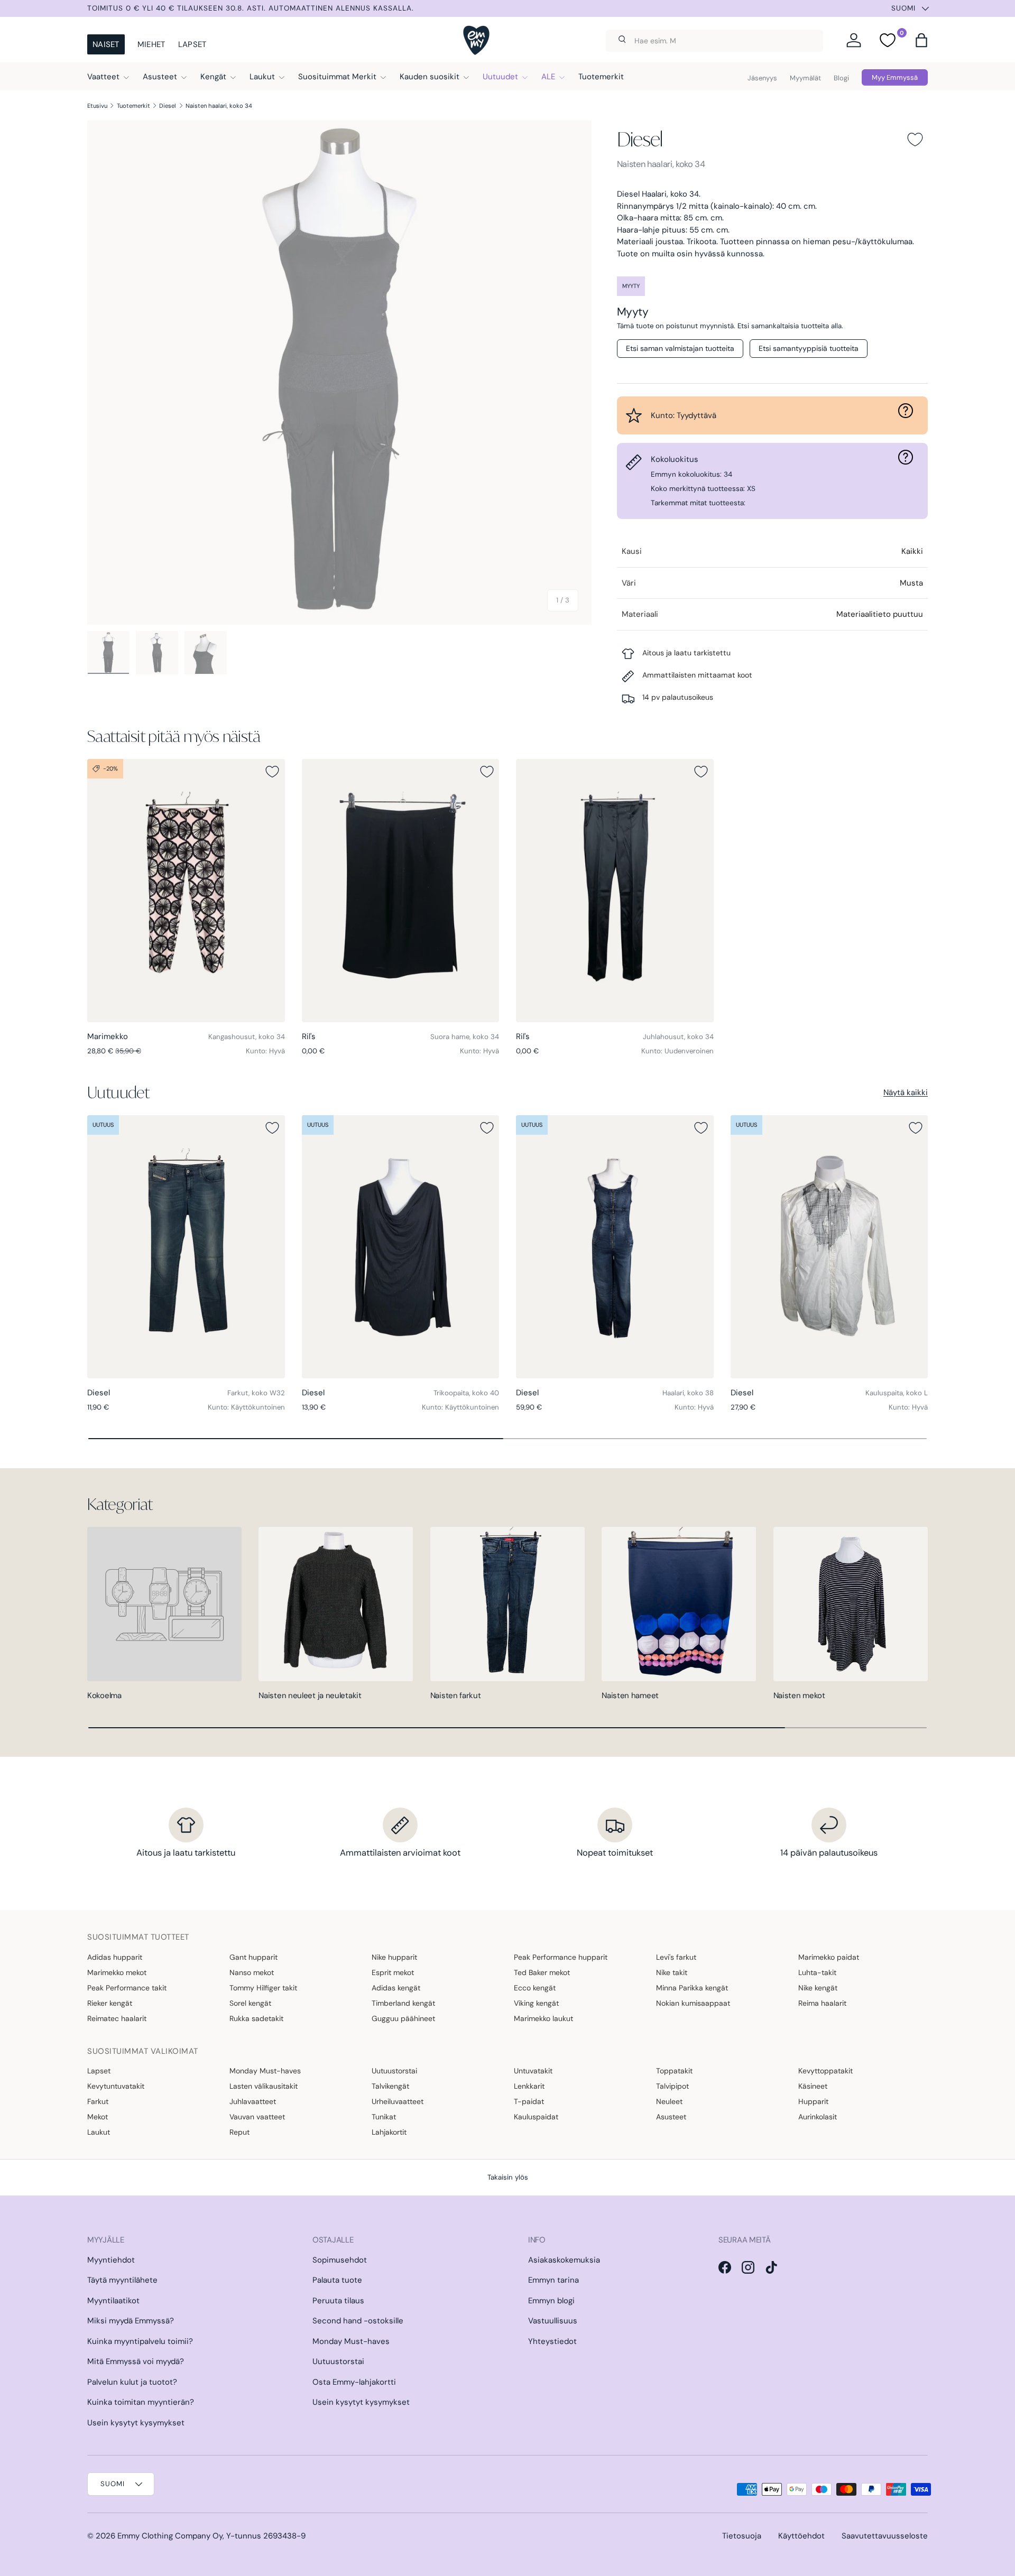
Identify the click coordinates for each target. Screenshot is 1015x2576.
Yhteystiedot (552, 2341)
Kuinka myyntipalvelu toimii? (140, 2341)
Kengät (213, 77)
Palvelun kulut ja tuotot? (132, 2382)
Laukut (262, 77)
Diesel (168, 106)
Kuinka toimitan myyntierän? (141, 2402)
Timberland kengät (403, 2003)
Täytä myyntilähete (122, 2280)
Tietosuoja (742, 2536)
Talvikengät (390, 2086)
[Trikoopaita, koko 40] (401, 1247)
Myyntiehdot (111, 2260)
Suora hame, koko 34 (465, 1037)
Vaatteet (103, 77)
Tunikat (384, 2117)
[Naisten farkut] (508, 1604)
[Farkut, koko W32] (186, 1247)
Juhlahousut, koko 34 (678, 1037)
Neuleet (669, 2101)
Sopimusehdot (340, 2260)
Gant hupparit (253, 1957)
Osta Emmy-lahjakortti (354, 2382)
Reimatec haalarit (117, 2018)
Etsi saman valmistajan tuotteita (680, 348)
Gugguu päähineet (403, 2018)
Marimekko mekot (117, 1972)
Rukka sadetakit (256, 2018)
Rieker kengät (110, 2003)
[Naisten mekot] (851, 1604)
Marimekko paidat (829, 1957)
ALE (548, 77)
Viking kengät (536, 2003)
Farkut (98, 2101)
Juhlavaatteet (253, 2101)
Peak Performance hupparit (561, 1957)
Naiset (106, 44)
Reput (239, 2132)
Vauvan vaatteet (257, 2117)
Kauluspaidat (536, 2117)
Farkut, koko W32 (256, 1393)
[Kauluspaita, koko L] (829, 1247)
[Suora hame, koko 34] (401, 891)
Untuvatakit (533, 2071)
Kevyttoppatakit (825, 2071)
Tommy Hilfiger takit (263, 1988)
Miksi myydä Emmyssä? (131, 2321)
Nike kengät (818, 1988)
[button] (921, 40)
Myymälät (805, 78)
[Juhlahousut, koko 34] (615, 891)
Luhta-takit (817, 1972)
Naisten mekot (799, 1695)
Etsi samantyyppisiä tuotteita (809, 348)
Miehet (151, 44)
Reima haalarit (822, 2003)
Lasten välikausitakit (264, 2086)
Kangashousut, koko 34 (247, 1037)
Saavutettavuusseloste (885, 2536)
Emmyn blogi (551, 2301)
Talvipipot (672, 2086)
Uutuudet (500, 77)
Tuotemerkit (601, 77)
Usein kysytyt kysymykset (136, 2423)
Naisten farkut (456, 1695)
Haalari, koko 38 (688, 1393)
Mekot (98, 2117)
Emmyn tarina (553, 2280)
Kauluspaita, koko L (897, 1393)
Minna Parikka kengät (692, 1988)
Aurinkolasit (818, 2117)
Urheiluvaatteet (398, 2101)
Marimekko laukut (543, 2018)
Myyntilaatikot (113, 2301)
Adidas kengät (396, 1988)
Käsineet (813, 2086)
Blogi (841, 78)
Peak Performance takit (127, 1988)
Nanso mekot (252, 1972)
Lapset (192, 44)
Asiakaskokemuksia (564, 2260)
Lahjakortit (389, 2132)
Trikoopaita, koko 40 (466, 1393)
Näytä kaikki (906, 1092)
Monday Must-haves (265, 2071)
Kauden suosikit (430, 77)
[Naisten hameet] (679, 1604)
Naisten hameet (630, 1695)
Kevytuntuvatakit (116, 2086)
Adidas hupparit (115, 1957)
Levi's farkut (676, 1957)
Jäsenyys (762, 78)
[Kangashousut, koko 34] (186, 891)
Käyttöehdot (801, 2536)
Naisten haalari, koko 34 (219, 106)
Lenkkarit (529, 2086)
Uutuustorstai (394, 2071)
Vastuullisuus (553, 2321)
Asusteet (160, 77)
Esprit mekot (393, 1972)
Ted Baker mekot (542, 1972)
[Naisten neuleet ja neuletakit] (336, 1604)
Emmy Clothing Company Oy (170, 2536)
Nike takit (672, 1972)
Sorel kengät (250, 2003)
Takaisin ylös (508, 2177)
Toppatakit (674, 2071)
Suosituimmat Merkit (337, 77)
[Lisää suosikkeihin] (915, 140)
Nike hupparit (394, 1957)
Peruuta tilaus (338, 2301)
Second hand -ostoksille (358, 2321)
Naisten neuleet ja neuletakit (310, 1695)
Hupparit (813, 2101)
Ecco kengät (535, 1988)
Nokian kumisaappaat (693, 2003)
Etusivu (97, 106)
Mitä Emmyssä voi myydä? (136, 2361)
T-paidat (529, 2101)
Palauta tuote (337, 2280)
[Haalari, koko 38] (615, 1247)
